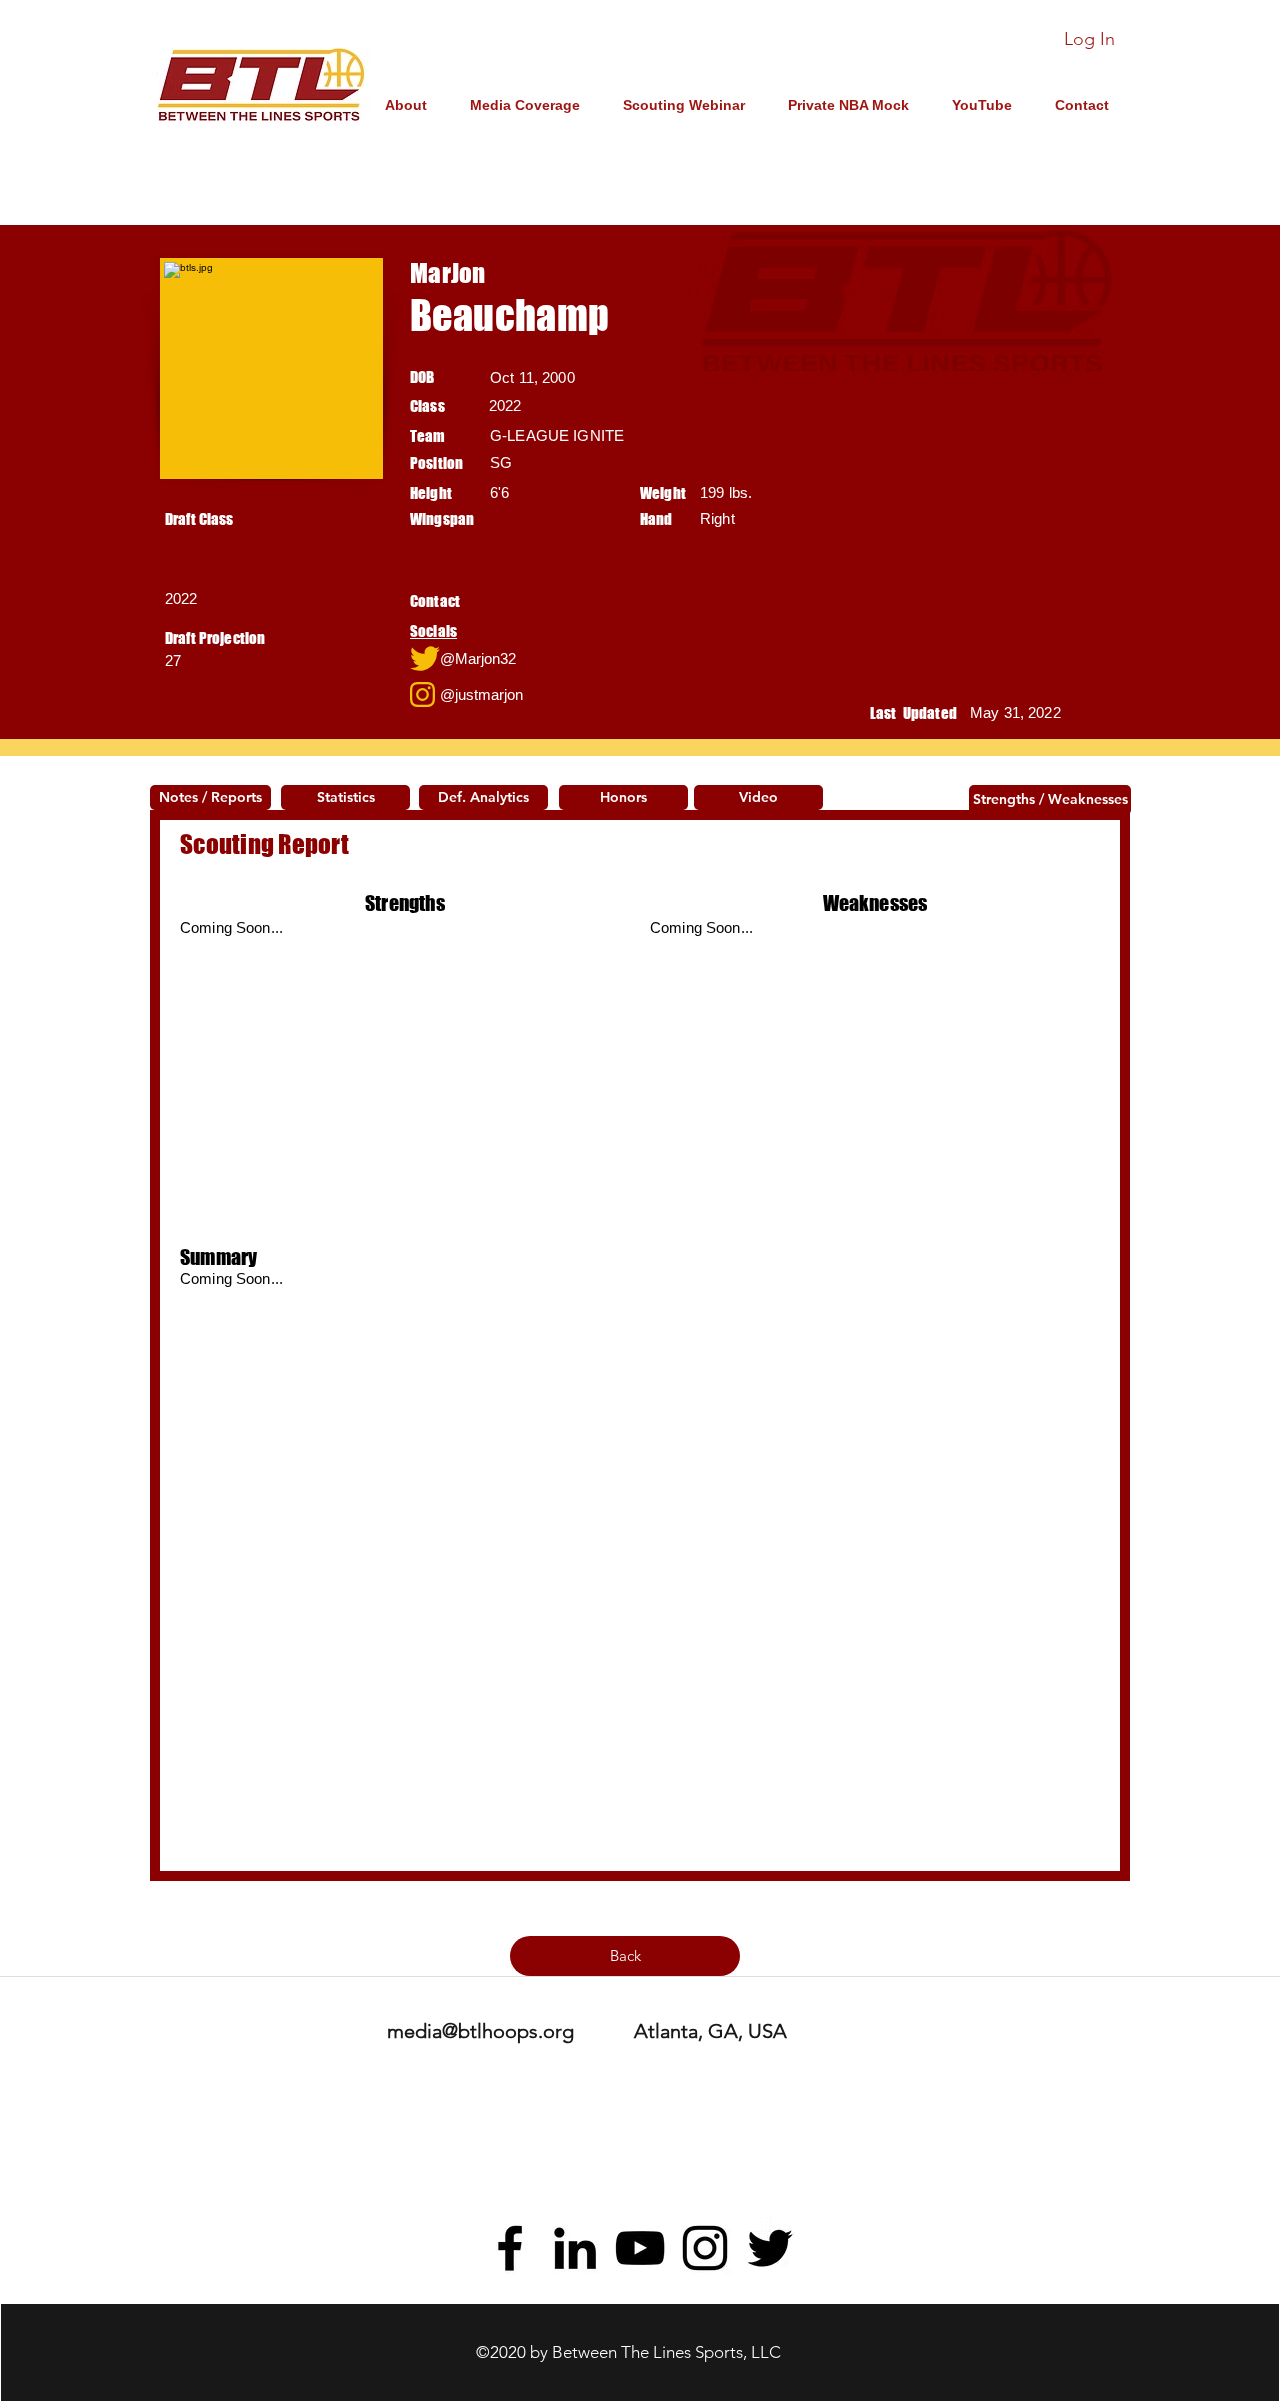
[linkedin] (575, 2248)
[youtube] (640, 2248)
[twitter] (770, 2248)
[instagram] (705, 2248)
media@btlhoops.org (480, 2031)
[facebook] (510, 2248)
